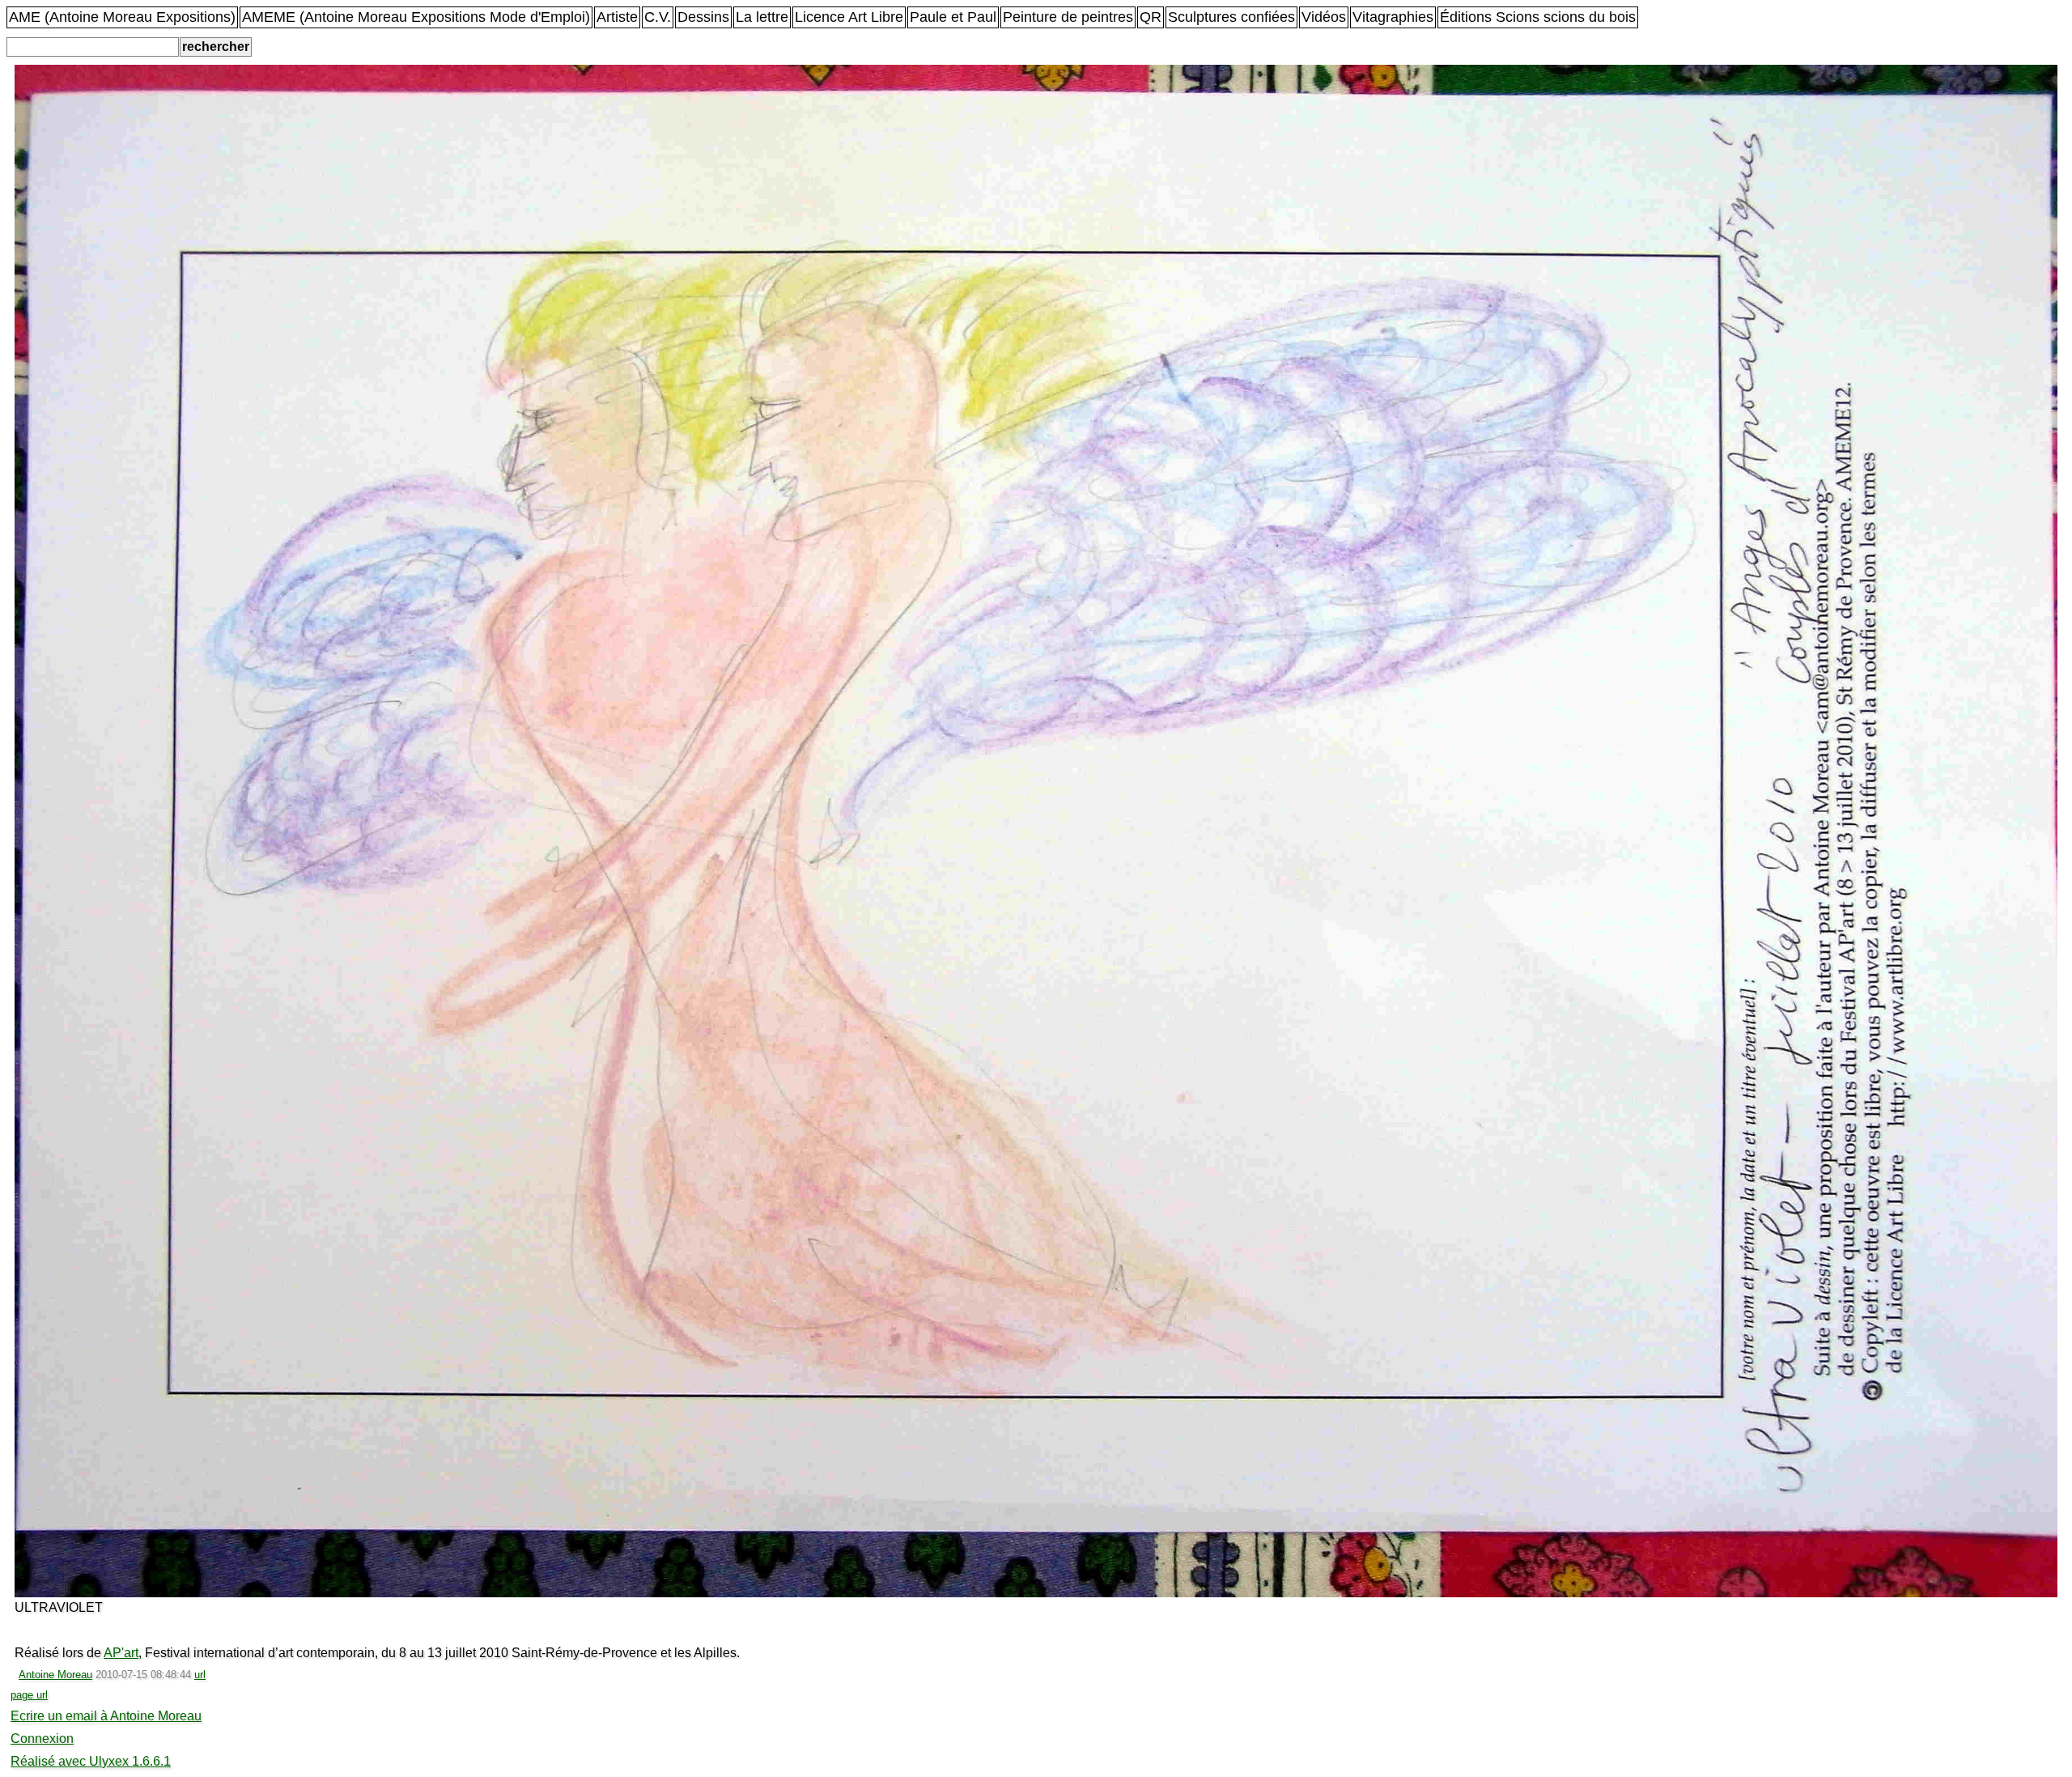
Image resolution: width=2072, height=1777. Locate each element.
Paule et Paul (953, 17)
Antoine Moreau (55, 1675)
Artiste (617, 17)
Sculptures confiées (1231, 17)
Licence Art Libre (849, 17)
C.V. (658, 17)
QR (1151, 17)
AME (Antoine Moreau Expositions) (122, 17)
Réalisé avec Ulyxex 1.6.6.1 (91, 1761)
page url (29, 1695)
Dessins (703, 17)
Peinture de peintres (1068, 17)
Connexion (42, 1739)
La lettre (762, 17)
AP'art (121, 1653)
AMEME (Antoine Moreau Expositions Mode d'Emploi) (416, 17)
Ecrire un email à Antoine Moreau (106, 1716)
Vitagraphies (1393, 17)
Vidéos (1324, 17)
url (200, 1675)
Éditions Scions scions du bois (1538, 17)
